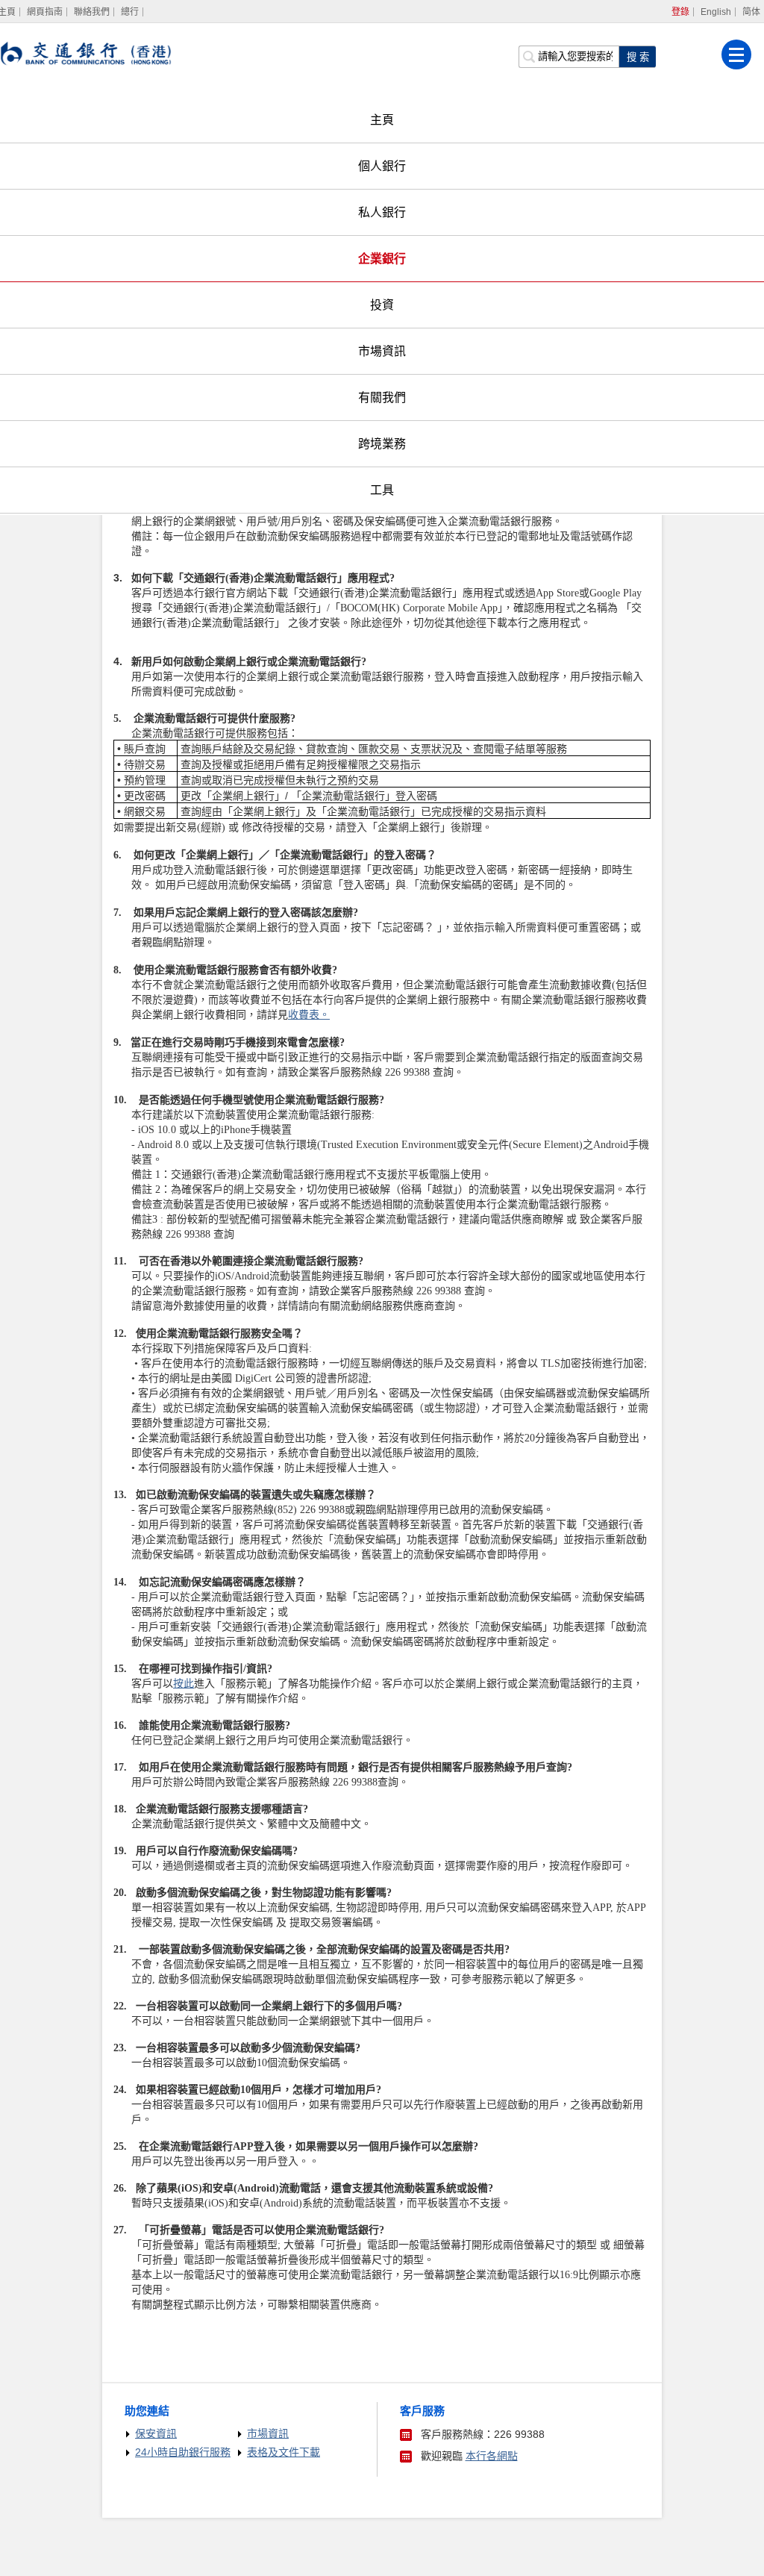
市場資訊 (382, 351)
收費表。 (309, 1015)
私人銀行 (382, 212)
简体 (751, 12)
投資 (382, 305)
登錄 (680, 12)
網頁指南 (45, 12)
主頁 (382, 120)
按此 (184, 1684)
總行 (130, 12)
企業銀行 (382, 259)
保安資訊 (156, 2433)
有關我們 (382, 397)
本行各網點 (492, 2456)
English (716, 12)
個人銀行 (382, 166)
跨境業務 (382, 444)
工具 (382, 490)
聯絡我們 (92, 12)
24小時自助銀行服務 (183, 2452)
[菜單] (736, 54)
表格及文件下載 (284, 2452)
